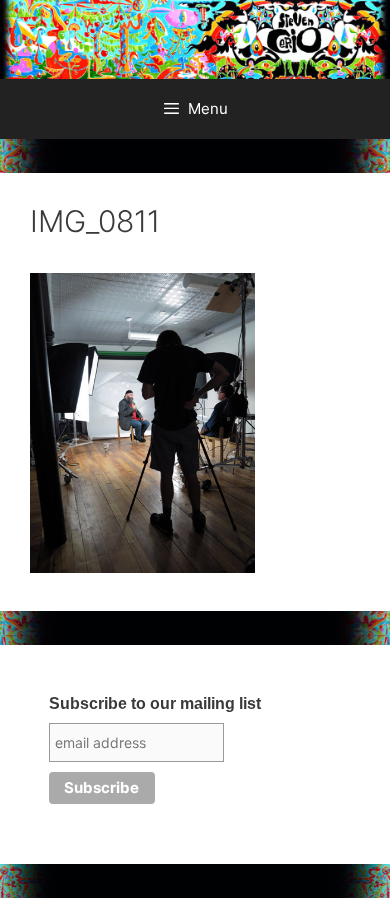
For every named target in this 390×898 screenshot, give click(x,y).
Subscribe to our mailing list (155, 703)
